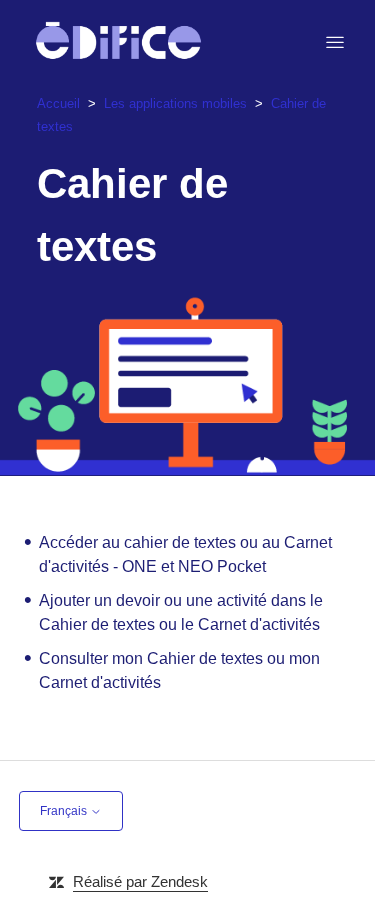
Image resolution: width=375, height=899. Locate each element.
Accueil (58, 103)
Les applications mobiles (175, 103)
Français (65, 811)
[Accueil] (118, 42)
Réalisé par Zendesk (140, 881)
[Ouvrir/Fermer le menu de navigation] (335, 43)
